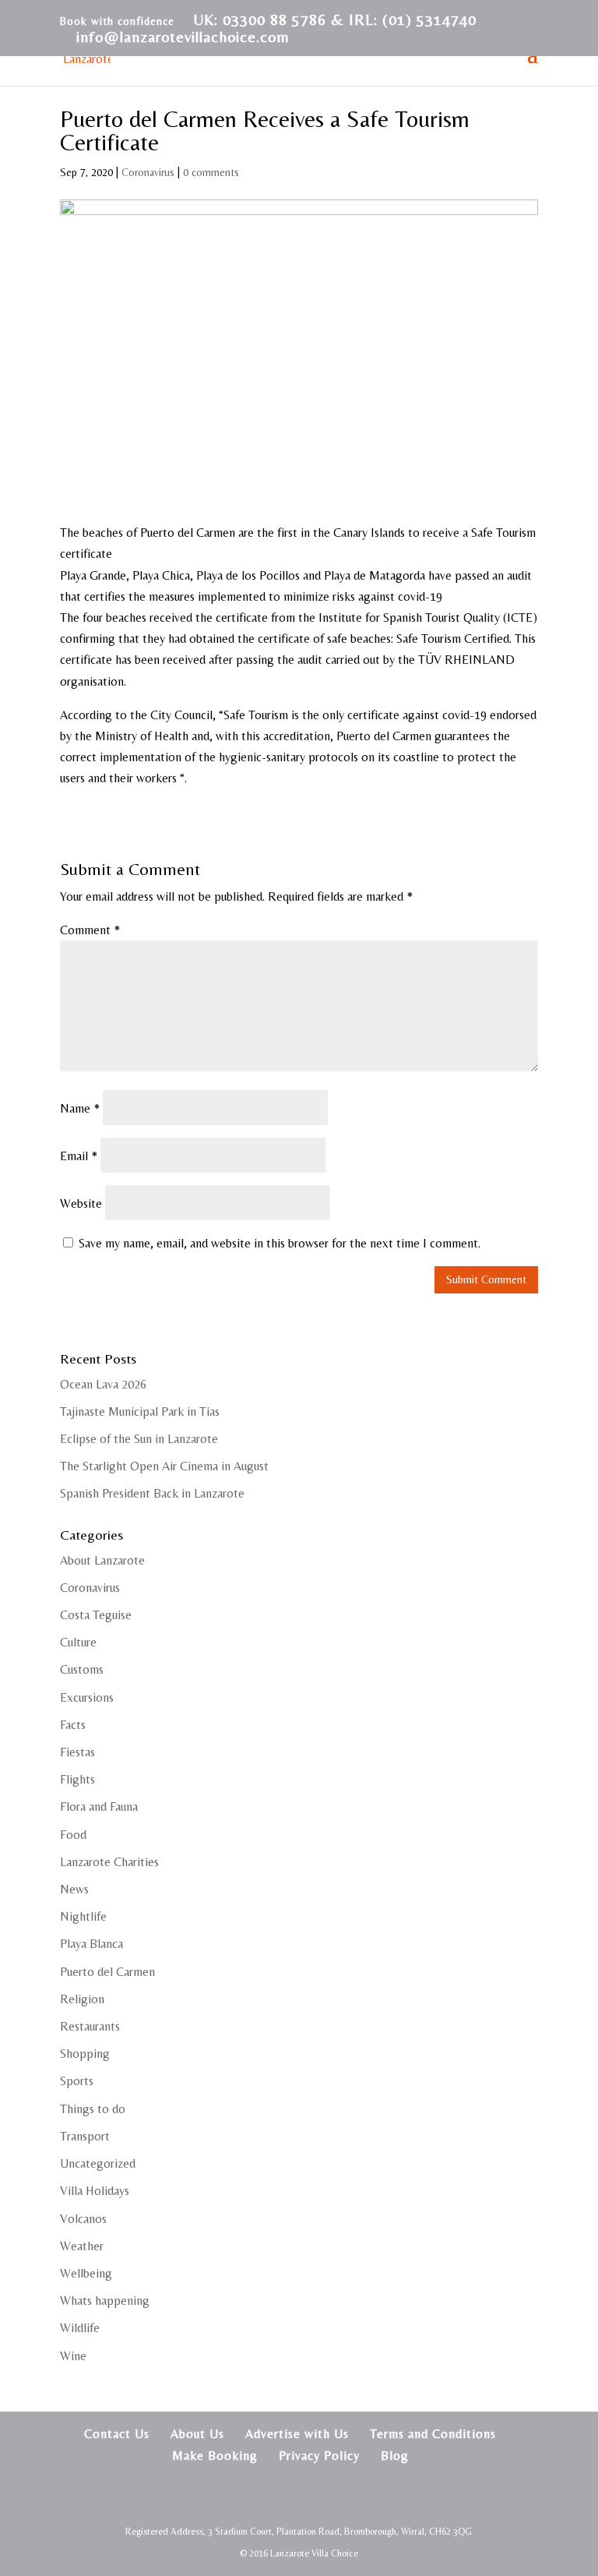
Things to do (93, 2109)
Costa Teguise (96, 1615)
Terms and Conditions (433, 2434)
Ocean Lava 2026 (103, 1384)
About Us (197, 2434)
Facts (73, 1725)
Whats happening (105, 2301)
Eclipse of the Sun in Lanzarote (139, 1439)
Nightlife (83, 1916)
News (74, 1889)
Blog (395, 2456)
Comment (90, 930)
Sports (77, 2081)
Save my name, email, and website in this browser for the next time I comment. (280, 1243)
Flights (77, 1779)
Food (73, 1835)
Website (81, 1203)
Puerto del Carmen (107, 1972)
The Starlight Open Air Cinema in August (164, 1466)
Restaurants (90, 2026)
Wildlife (80, 2328)
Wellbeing (86, 2273)
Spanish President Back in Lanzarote (152, 1493)
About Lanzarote (102, 1560)
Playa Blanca (91, 1944)
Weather (82, 2246)
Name (80, 1108)
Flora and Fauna (99, 1807)
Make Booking (215, 2456)
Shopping (85, 2054)
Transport (85, 2136)
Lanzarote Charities (109, 1862)
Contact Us (117, 2434)
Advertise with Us (297, 2434)
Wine (73, 2356)
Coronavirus (148, 172)
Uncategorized (98, 2163)
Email (79, 1156)
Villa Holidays (95, 2191)
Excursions (87, 1697)
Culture (78, 1642)
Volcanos (83, 2219)
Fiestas (77, 1752)
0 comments (211, 172)
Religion (82, 1999)
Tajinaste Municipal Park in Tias (140, 1412)
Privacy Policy (319, 2456)
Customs (82, 1669)
